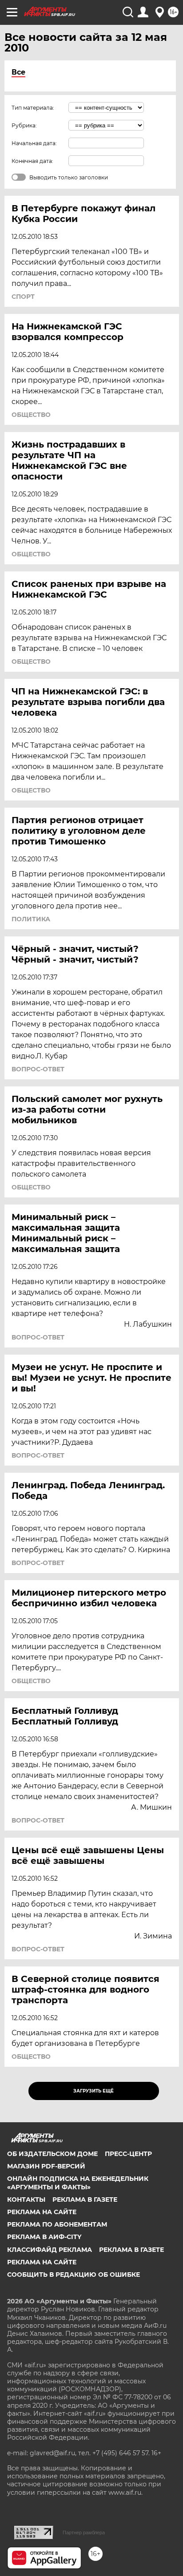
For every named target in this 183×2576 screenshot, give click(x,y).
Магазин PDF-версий (46, 2166)
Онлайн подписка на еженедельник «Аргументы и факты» (78, 2183)
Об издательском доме (52, 2154)
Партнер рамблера (84, 2532)
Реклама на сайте (42, 2212)
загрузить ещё (93, 2091)
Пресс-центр (128, 2154)
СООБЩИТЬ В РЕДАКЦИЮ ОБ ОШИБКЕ (74, 2275)
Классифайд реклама (50, 2250)
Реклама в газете (85, 2200)
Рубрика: (24, 125)
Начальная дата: (34, 143)
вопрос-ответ (38, 1069)
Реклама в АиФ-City (44, 2237)
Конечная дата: (32, 161)
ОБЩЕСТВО (31, 415)
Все (18, 72)
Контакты (26, 2200)
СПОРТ (23, 297)
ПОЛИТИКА (31, 919)
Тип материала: (33, 108)
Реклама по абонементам (57, 2224)
